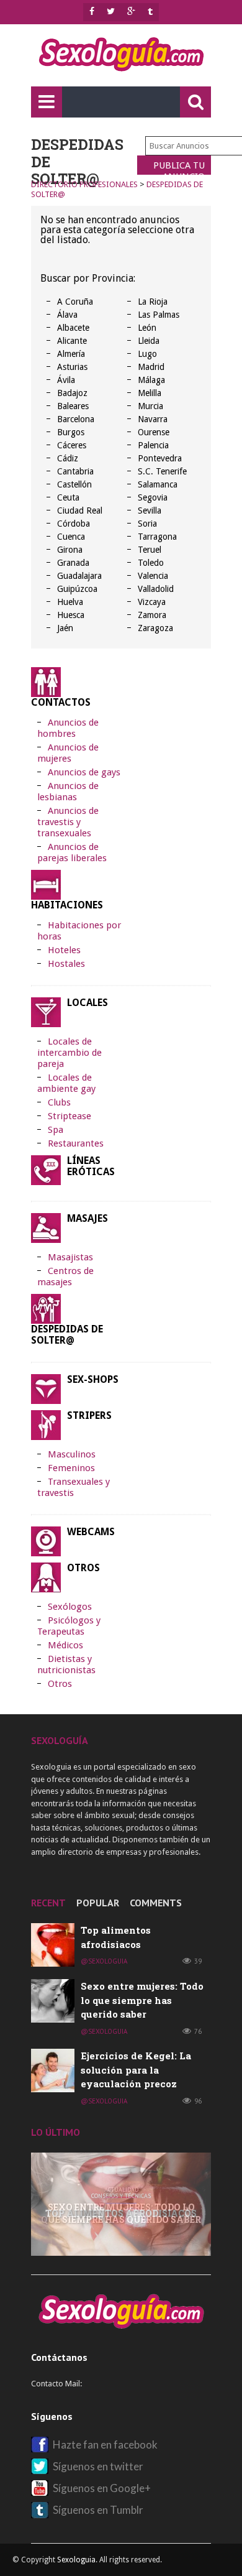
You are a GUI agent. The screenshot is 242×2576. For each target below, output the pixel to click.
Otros (83, 1568)
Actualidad (121, 2190)
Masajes (87, 1219)
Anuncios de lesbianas (68, 792)
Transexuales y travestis (74, 1487)
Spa (56, 1130)
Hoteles (64, 950)
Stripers (89, 1416)
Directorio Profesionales (84, 184)
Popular (98, 1903)
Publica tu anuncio (179, 167)
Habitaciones (67, 905)
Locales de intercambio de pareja (69, 1053)
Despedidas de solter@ (67, 1335)
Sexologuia (76, 2560)
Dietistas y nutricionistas (66, 1664)
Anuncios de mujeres (68, 753)
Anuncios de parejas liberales (72, 852)
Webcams (91, 1532)
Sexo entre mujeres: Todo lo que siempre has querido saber (142, 2000)
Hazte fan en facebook (105, 2444)
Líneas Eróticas (91, 1166)
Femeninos (71, 1468)
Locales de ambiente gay (66, 1083)
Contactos (61, 702)
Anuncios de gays (84, 772)
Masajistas (70, 1257)
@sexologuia (104, 1961)
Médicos (65, 1645)
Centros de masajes (65, 1276)
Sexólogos (70, 1607)
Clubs (59, 1102)
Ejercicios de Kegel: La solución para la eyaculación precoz (136, 2070)
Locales (87, 1003)
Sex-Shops (93, 1380)
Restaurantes (76, 1143)
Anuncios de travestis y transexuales (68, 822)
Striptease (69, 1116)
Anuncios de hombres (68, 728)
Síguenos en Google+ (102, 2488)
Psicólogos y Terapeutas (69, 1626)
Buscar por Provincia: (88, 278)
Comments (156, 1903)
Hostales (66, 964)
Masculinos (72, 1454)
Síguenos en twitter (98, 2466)
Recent (48, 1903)
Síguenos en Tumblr (98, 2510)
